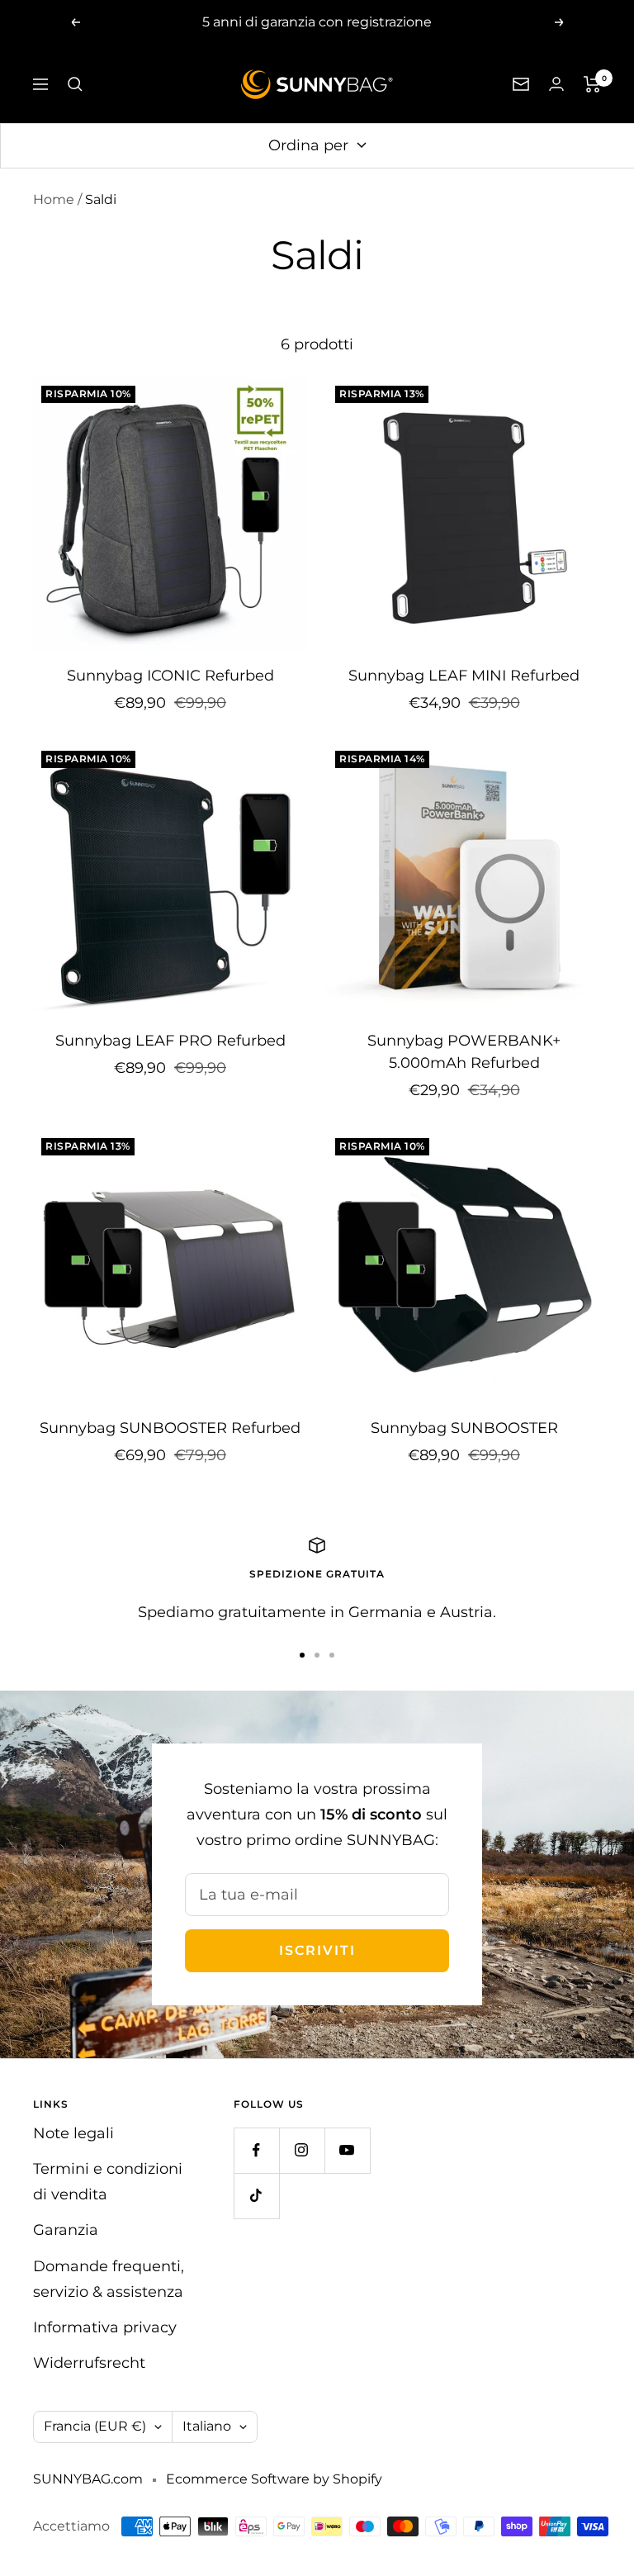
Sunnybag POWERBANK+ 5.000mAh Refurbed (464, 1052)
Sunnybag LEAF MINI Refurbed (464, 676)
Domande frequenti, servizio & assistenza (109, 2279)
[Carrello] (592, 84)
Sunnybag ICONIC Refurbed (170, 676)
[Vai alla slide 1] (302, 1655)
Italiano (207, 2426)
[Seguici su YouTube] (347, 2150)
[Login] (556, 84)
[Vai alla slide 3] (332, 1655)
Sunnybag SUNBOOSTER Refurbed (170, 1428)
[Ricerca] (75, 84)
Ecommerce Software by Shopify (274, 2479)
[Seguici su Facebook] (256, 2150)
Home (54, 199)
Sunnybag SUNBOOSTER (464, 1428)
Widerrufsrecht (89, 2363)
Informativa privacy (105, 2327)
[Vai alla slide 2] (317, 1655)
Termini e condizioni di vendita (108, 2182)
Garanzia (66, 2230)
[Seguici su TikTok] (256, 2196)
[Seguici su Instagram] (302, 2150)
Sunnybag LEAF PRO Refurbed (170, 1041)
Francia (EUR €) (95, 2426)
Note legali (73, 2133)
